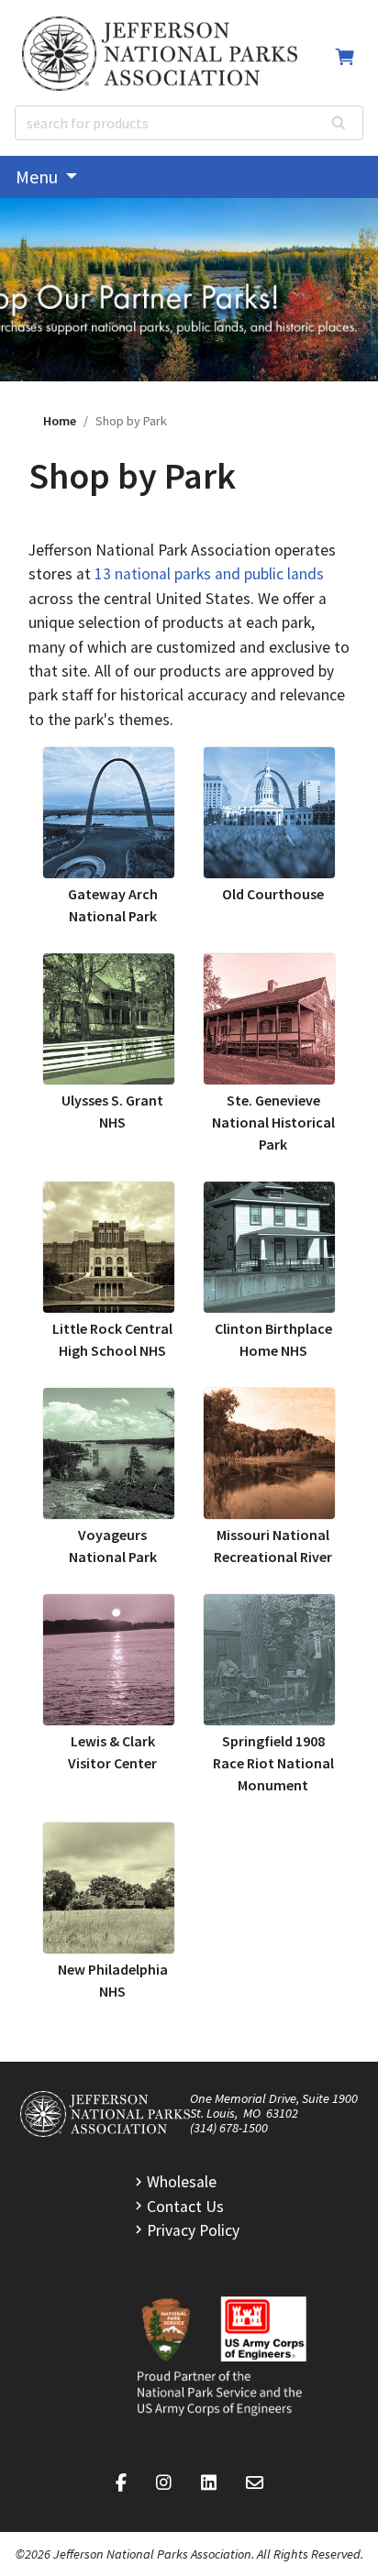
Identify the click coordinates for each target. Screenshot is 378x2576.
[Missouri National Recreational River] (269, 1453)
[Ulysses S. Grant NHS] (109, 1019)
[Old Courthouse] (269, 813)
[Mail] (255, 2483)
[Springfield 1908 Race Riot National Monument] (269, 1660)
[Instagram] (164, 2483)
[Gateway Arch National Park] (109, 813)
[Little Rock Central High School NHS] (109, 1247)
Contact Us (185, 2207)
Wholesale (182, 2182)
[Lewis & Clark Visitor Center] (109, 1660)
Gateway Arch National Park (113, 905)
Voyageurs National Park (113, 1546)
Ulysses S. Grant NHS (112, 1111)
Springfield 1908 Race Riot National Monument (273, 1763)
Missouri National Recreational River (273, 1546)
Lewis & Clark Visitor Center (112, 1752)
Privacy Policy (193, 2230)
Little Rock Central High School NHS (112, 1339)
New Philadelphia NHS (113, 1980)
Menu (39, 176)
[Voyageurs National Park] (109, 1453)
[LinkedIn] (209, 2483)
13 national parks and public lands (209, 574)
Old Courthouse (273, 894)
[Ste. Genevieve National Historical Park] (269, 1019)
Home (60, 421)
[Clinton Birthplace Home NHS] (269, 1247)
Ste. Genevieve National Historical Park (273, 1122)
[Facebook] (121, 2483)
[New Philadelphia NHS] (109, 1888)
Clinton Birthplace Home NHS (273, 1339)
